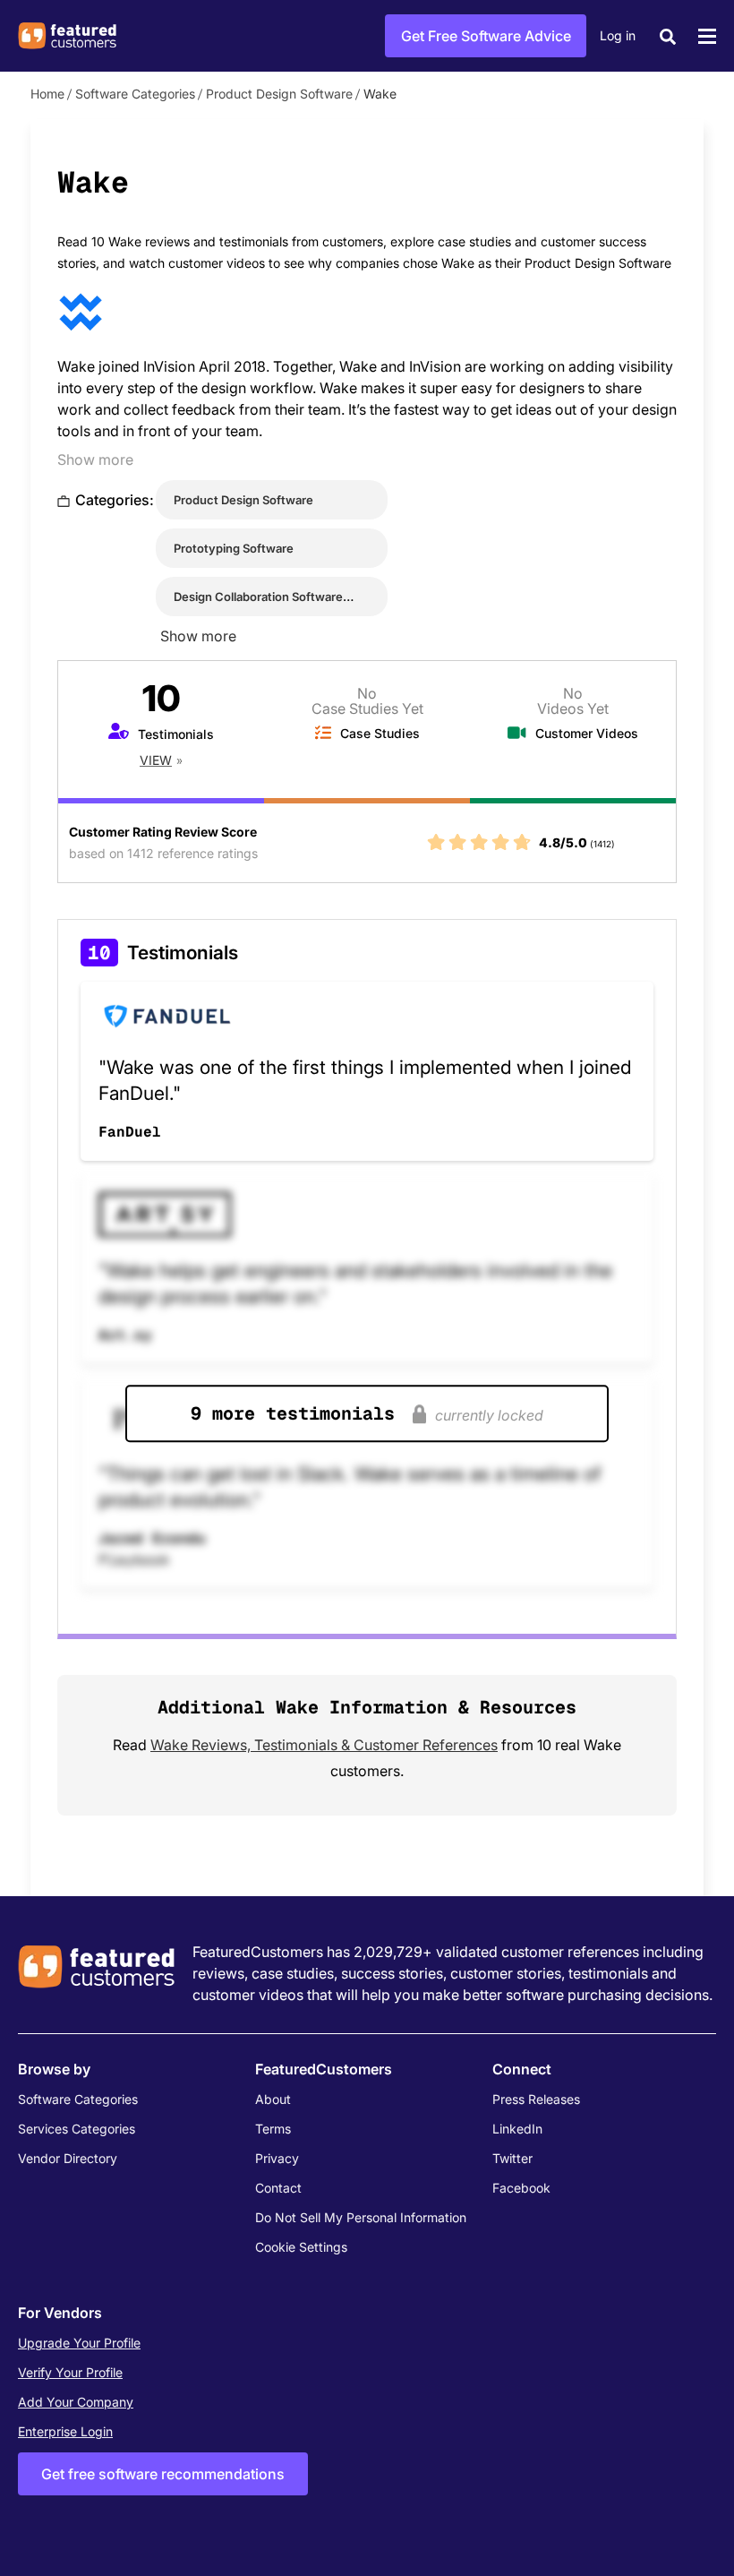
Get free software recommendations (163, 2474)
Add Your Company (76, 2402)
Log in (618, 35)
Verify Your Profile (70, 2372)
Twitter (512, 2158)
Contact (278, 2188)
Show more (95, 459)
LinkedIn (517, 2129)
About (273, 2099)
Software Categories (135, 94)
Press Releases (536, 2099)
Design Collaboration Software (258, 597)
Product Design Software (279, 94)
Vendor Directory (68, 2158)
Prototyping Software (234, 548)
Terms (273, 2129)
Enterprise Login (65, 2431)
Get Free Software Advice (486, 36)
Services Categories (77, 2129)
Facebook (521, 2188)
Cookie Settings (301, 2247)
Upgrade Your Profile (79, 2343)
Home (47, 94)
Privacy (277, 2158)
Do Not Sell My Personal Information (361, 2217)
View (156, 760)
